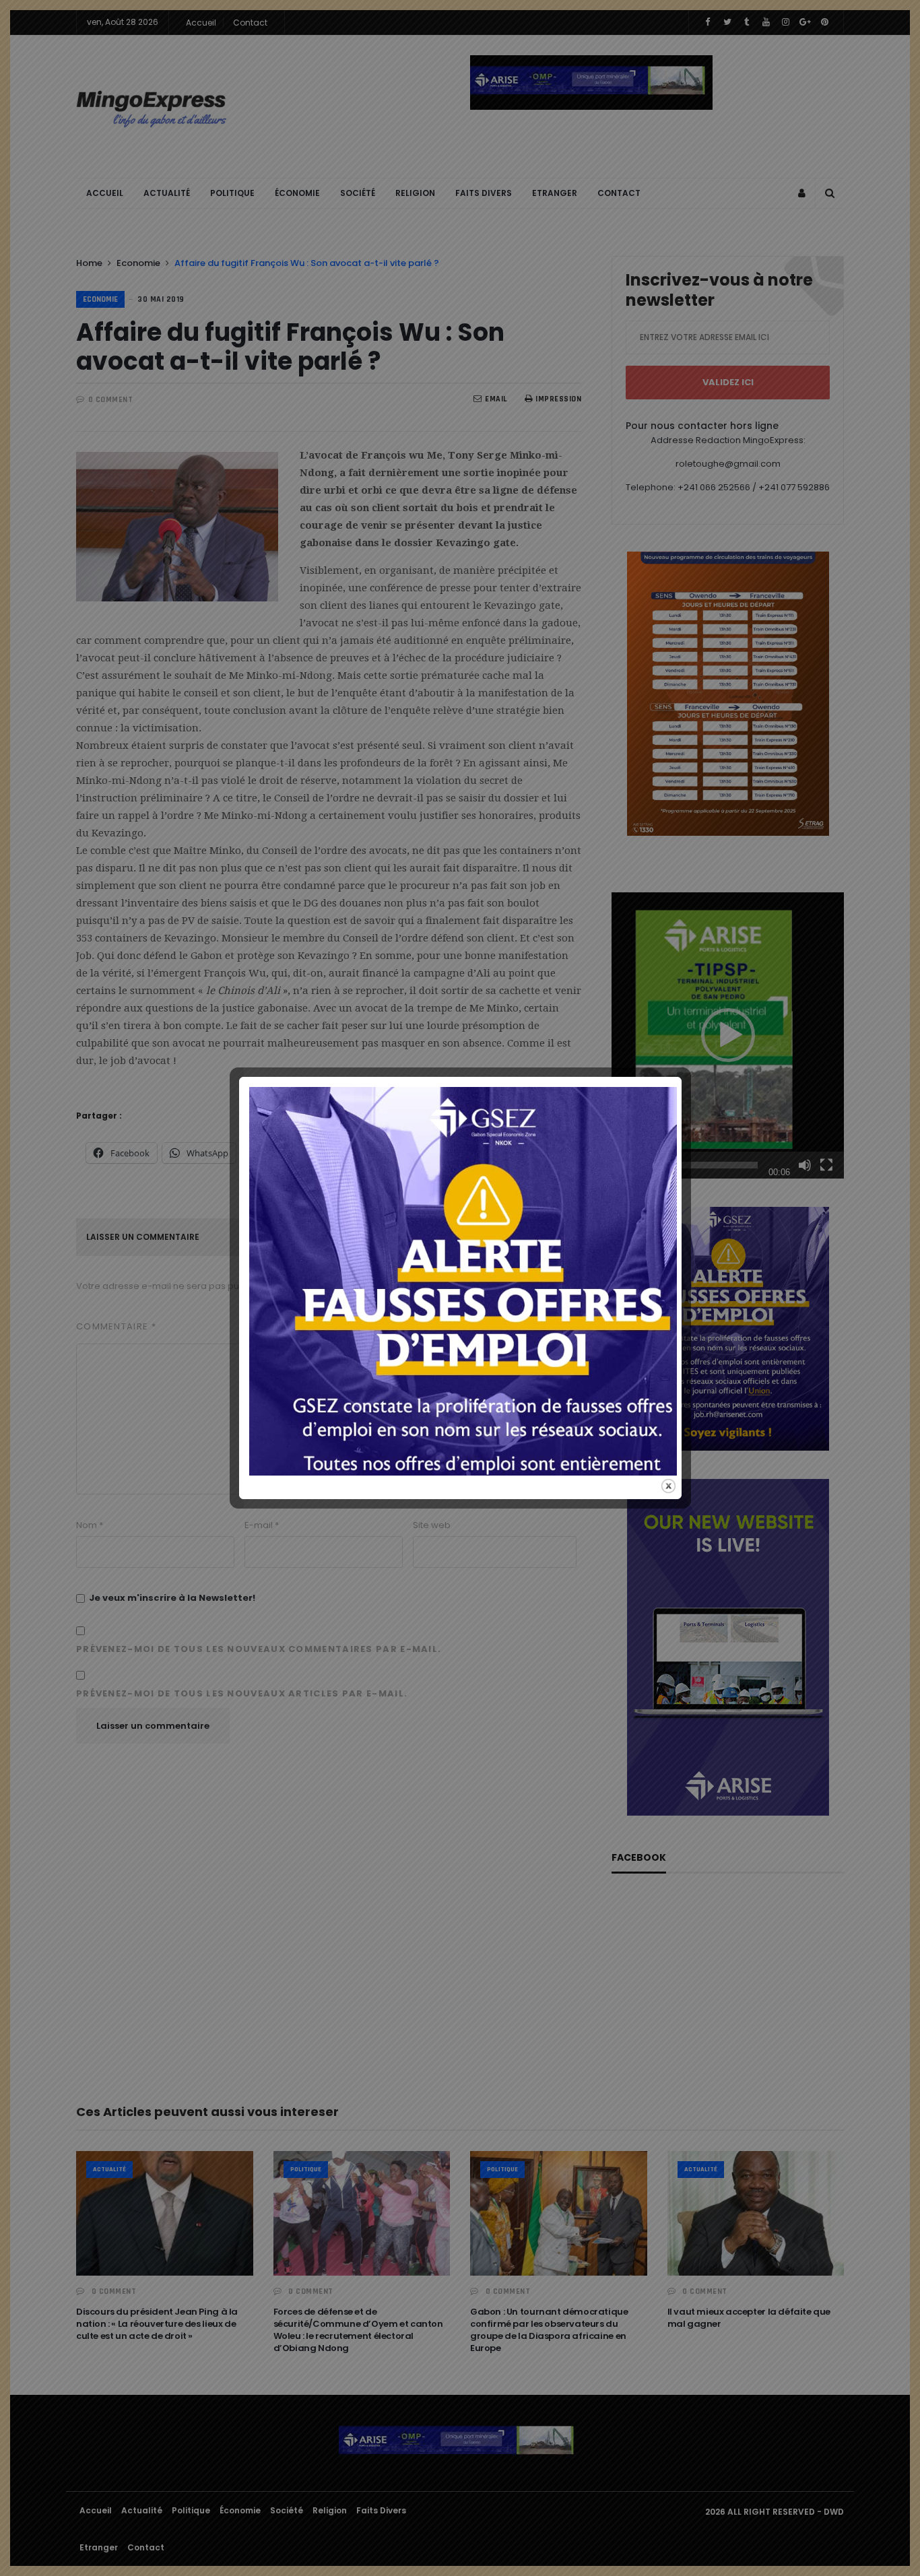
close (668, 1486)
